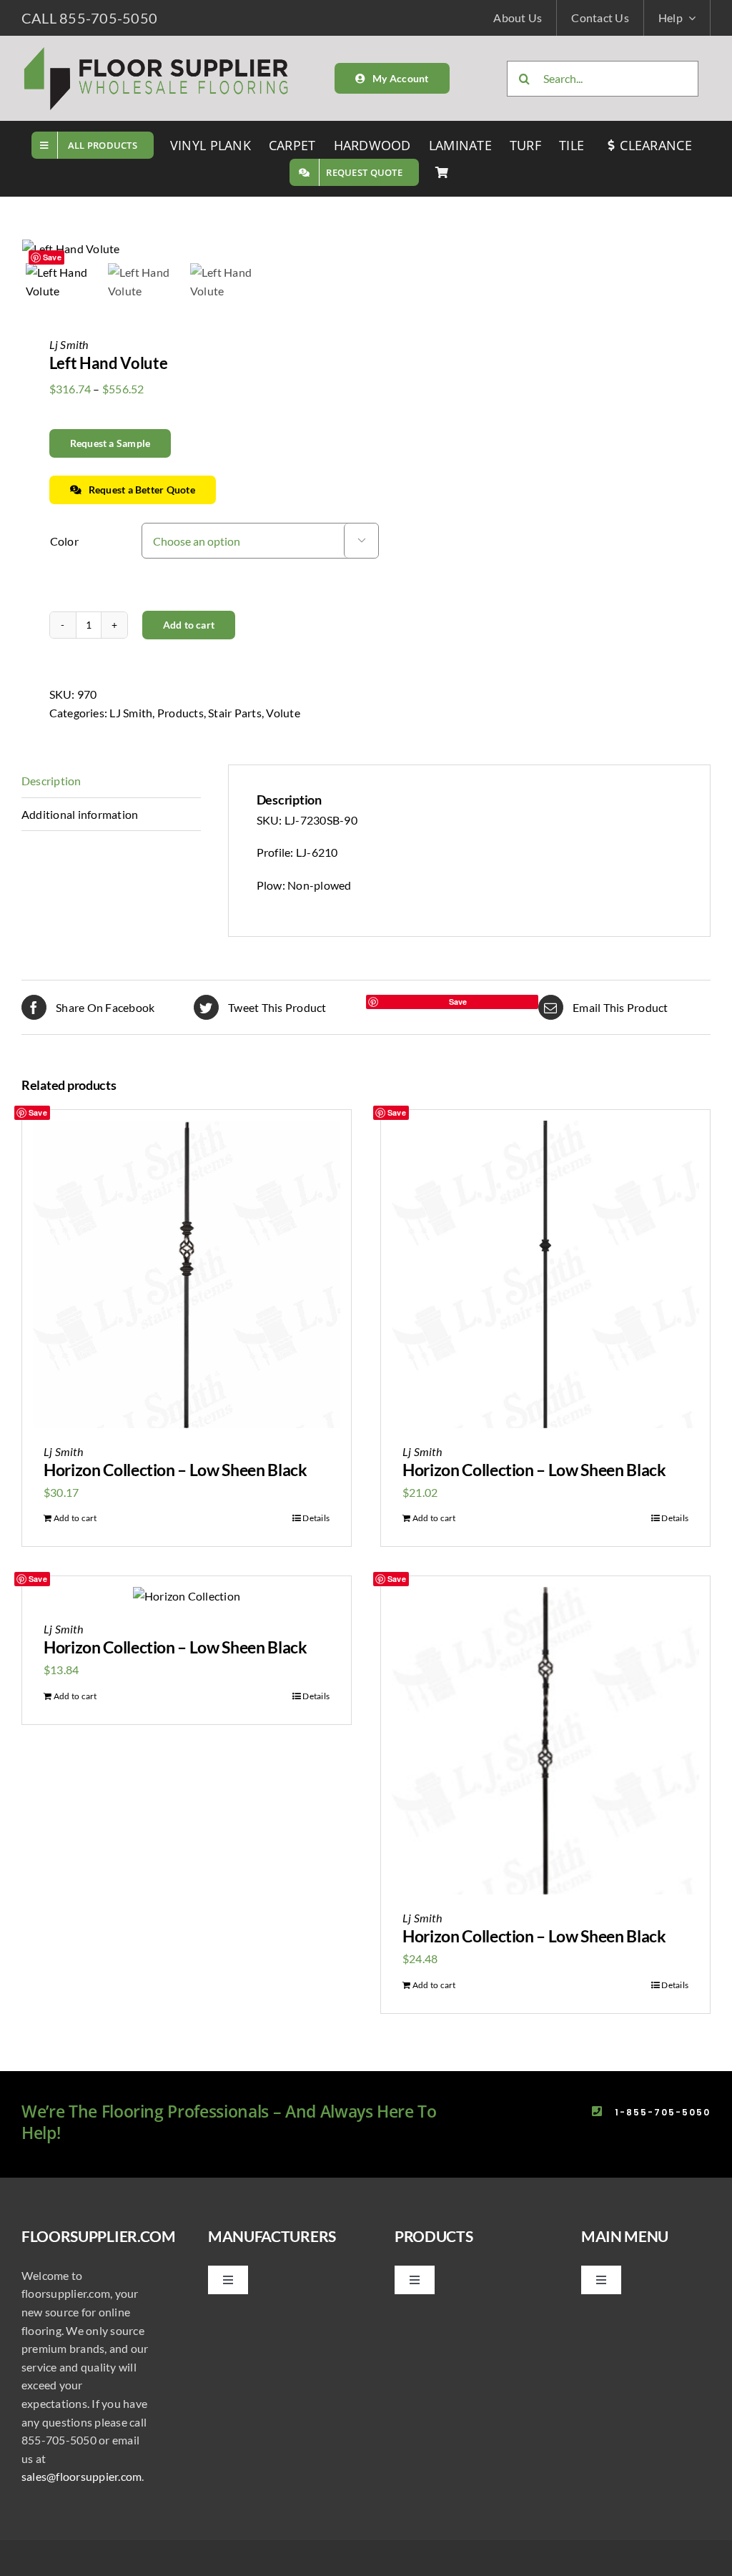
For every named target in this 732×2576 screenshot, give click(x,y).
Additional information (80, 814)
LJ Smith (131, 713)
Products (180, 713)
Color (64, 541)
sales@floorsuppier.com (81, 2476)
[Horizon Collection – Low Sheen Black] (187, 1274)
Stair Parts (235, 713)
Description (51, 781)
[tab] (111, 781)
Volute (283, 713)
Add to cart (189, 625)
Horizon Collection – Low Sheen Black (175, 1470)
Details (316, 1518)
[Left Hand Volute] (188, 249)
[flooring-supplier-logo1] (157, 50)
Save (52, 257)
